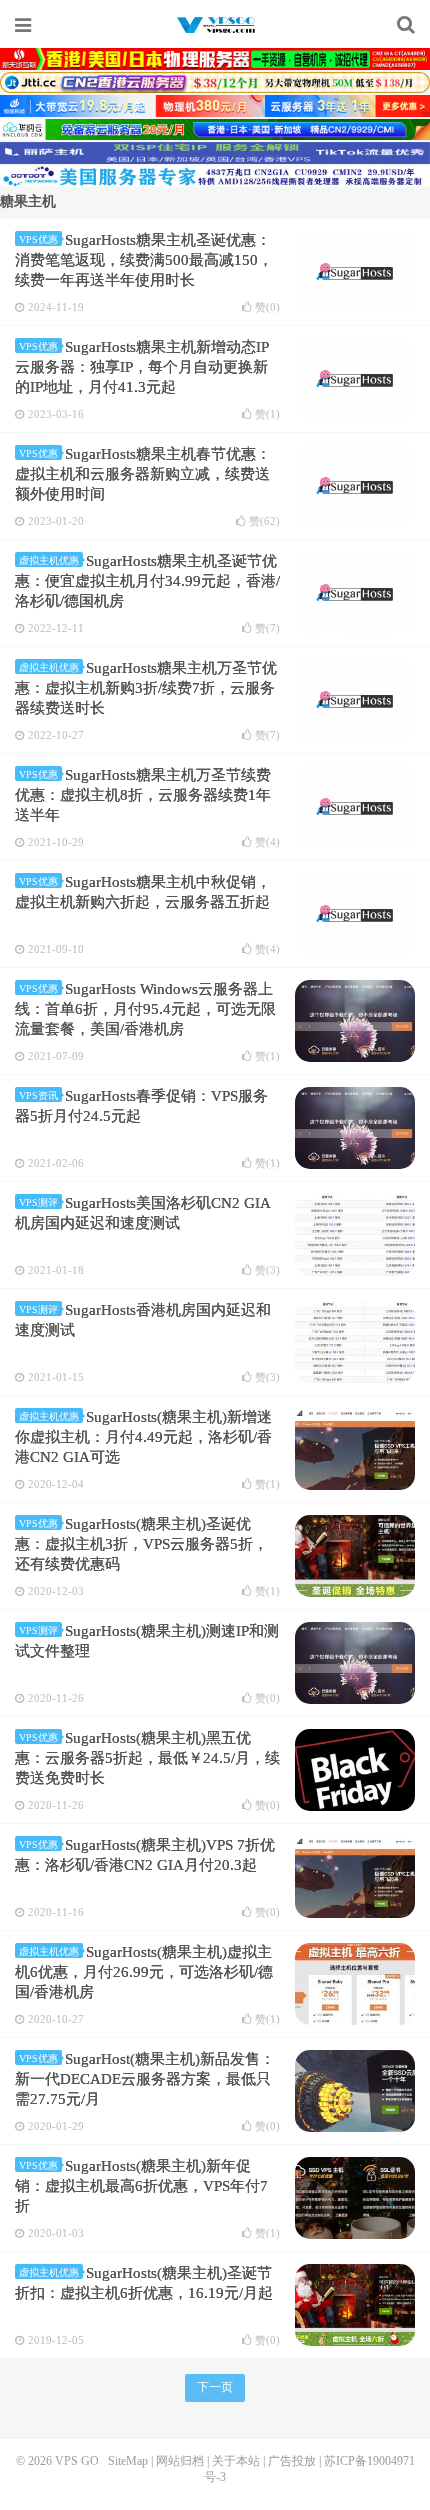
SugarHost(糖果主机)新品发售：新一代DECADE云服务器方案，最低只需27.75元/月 (145, 2079)
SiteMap (128, 2461)
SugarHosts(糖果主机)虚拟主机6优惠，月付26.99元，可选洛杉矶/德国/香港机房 (144, 1972)
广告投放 (292, 2461)
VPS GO (215, 25)
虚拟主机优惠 (49, 560)
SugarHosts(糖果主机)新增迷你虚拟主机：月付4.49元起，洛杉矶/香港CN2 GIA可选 (143, 1437)
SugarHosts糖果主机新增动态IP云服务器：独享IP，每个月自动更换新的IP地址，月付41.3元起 (142, 367)
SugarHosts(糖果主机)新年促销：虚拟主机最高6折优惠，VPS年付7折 (141, 2186)
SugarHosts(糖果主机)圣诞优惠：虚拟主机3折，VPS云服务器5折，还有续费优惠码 (141, 1544)
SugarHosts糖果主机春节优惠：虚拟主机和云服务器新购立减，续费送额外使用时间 (143, 474)
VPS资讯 (38, 1095)
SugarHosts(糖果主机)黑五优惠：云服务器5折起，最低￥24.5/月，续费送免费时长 (147, 1758)
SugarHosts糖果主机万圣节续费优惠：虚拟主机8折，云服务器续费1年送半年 (143, 795)
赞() (267, 307)
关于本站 (236, 2461)
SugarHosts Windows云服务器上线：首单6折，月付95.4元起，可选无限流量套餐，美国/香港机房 (145, 1009)
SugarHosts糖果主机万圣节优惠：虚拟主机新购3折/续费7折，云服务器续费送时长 (146, 688)
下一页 (215, 2387)
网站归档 (180, 2461)
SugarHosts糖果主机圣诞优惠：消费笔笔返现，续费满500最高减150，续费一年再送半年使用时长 (144, 260)
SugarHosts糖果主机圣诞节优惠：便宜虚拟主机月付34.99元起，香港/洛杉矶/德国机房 (147, 581)
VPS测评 (38, 1202)
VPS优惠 (38, 239)
